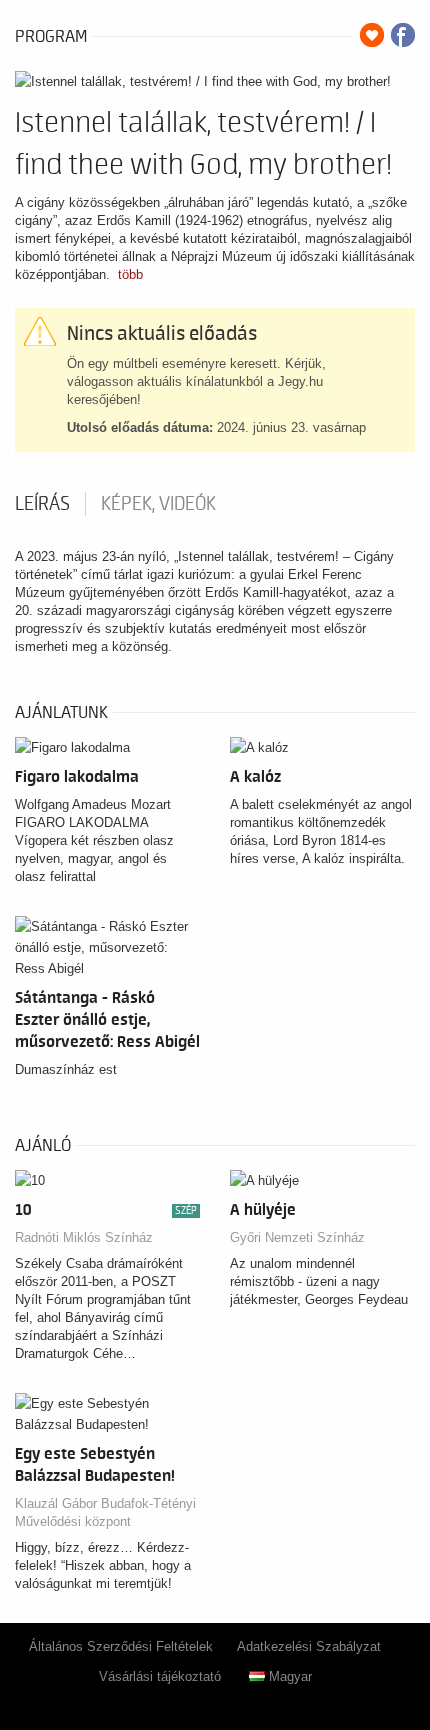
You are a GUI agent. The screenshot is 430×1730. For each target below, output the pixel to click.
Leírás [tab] (42, 504)
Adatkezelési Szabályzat (309, 1646)
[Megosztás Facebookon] (403, 35)
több (130, 274)
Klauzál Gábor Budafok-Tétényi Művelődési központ (105, 1512)
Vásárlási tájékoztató (160, 1676)
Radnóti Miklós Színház (84, 1237)
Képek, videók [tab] (158, 504)
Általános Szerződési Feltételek (121, 1646)
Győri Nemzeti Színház (297, 1237)
